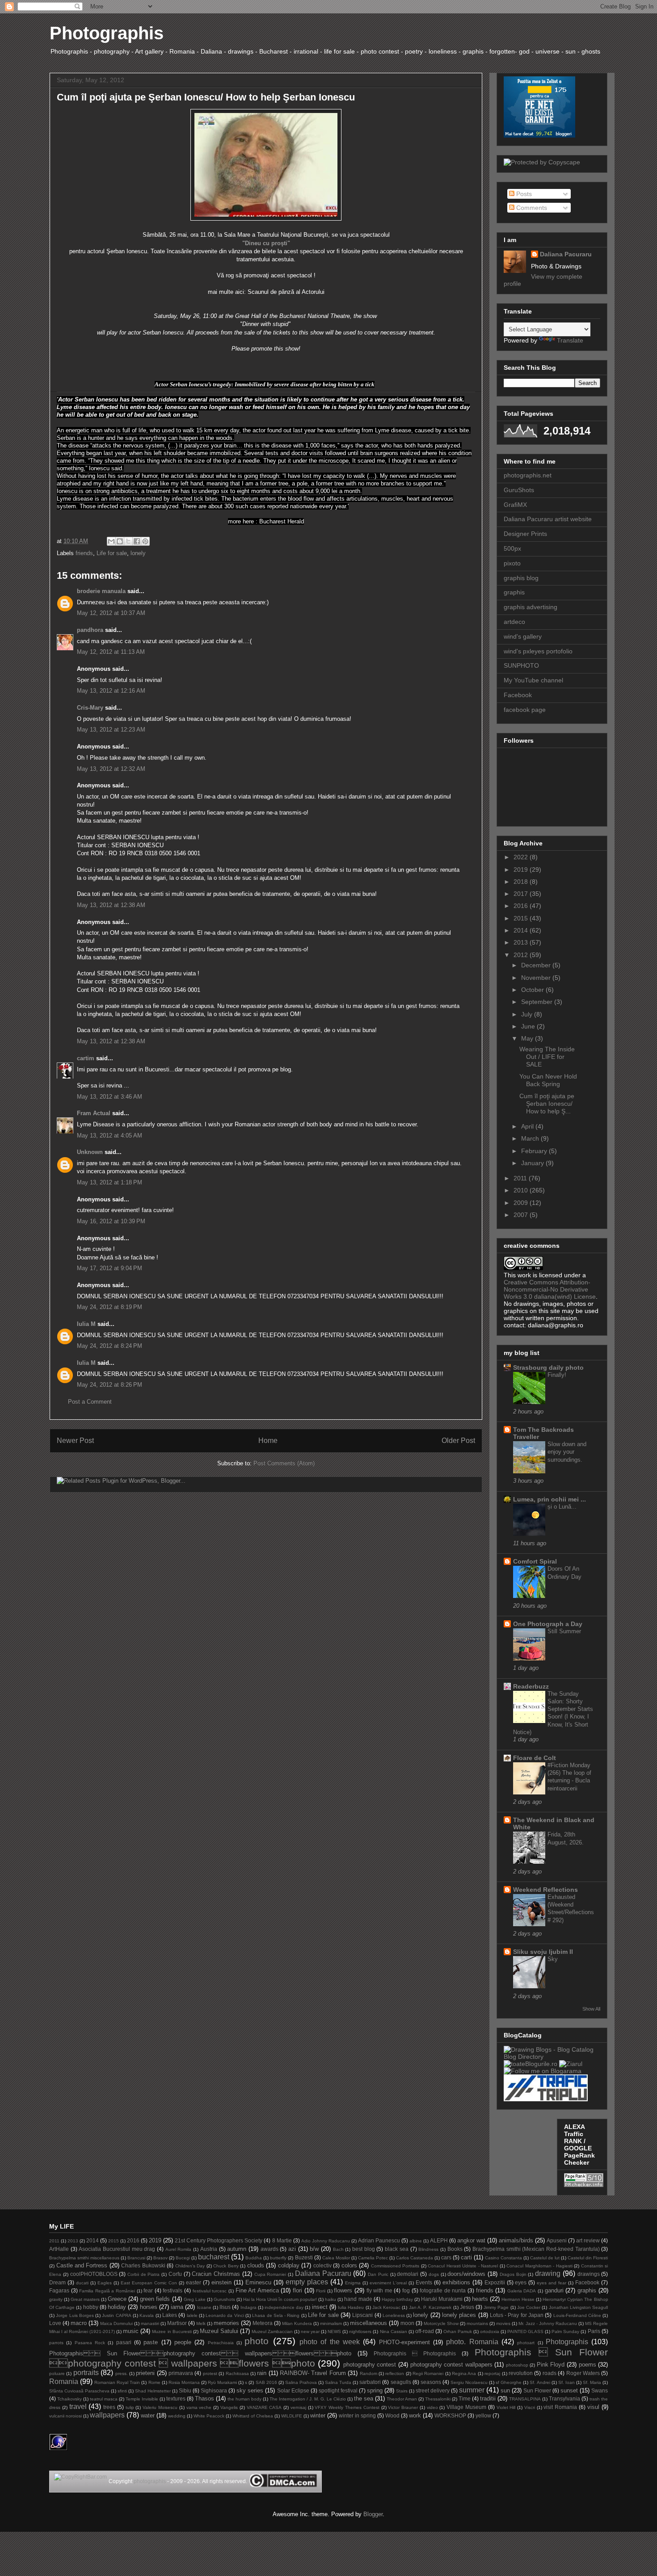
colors (349, 2265)
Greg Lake (195, 2299)
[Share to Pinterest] (145, 541)
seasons (431, 2382)
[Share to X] (128, 541)
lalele (192, 2315)
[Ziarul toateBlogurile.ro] (571, 2064)
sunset (569, 2390)
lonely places (459, 2315)
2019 (522, 870)
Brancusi (136, 2258)
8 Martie (282, 2240)
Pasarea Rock (90, 2343)
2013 (522, 942)
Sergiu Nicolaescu (469, 2382)
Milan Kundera (297, 2323)
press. (122, 2373)
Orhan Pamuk (458, 2331)
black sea (397, 2249)
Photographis (107, 33)
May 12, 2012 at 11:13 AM (111, 652)
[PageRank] (584, 2185)
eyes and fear (552, 2283)
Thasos (204, 2398)
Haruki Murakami (442, 2299)
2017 (522, 894)
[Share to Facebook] (137, 541)
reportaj (492, 2373)
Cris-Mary (90, 708)
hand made (358, 2299)
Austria (209, 2249)
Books (455, 2249)
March (531, 1138)
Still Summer (564, 1631)
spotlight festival (338, 2390)
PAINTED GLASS (525, 2331)
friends (84, 553)
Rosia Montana (184, 2382)
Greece (117, 2299)
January (533, 1163)
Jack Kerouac (386, 2307)
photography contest (370, 2365)
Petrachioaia (221, 2343)
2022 (522, 857)
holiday (117, 2307)
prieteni (145, 2373)
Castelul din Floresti (588, 2258)
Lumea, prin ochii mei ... (550, 1499)
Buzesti (304, 2257)
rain (262, 2373)
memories (226, 2323)
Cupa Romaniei (270, 2274)
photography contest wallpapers (451, 2365)
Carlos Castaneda (415, 2258)
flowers (343, 2290)
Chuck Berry (226, 2266)
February (535, 1151)
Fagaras (59, 2290)
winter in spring (357, 2415)
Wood (392, 2415)
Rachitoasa (237, 2373)
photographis (150, 2481)
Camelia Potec (373, 2258)
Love (55, 2323)
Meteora (263, 2323)
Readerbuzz (531, 1686)
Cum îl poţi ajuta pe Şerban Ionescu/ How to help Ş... (547, 1104)
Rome (154, 2382)
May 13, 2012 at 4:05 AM (109, 1135)
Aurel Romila (179, 2249)
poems (588, 2365)
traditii (488, 2398)
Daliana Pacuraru (566, 254)
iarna (177, 2307)
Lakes (170, 2315)
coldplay (289, 2265)
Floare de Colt (535, 1758)
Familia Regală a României (107, 2291)
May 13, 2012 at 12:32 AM (111, 769)
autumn (237, 2249)
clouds (256, 2265)
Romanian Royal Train (117, 2382)
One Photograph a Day (548, 1624)
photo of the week (330, 2342)
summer (472, 2390)
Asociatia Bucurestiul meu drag (117, 2249)
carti (466, 2257)
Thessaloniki (438, 2399)
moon (407, 2323)
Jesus (467, 2307)
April (528, 1126)
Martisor (177, 2323)
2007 (522, 1215)
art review (588, 2240)
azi (292, 2249)
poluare (57, 2373)
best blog (364, 2249)
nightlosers (360, 2331)
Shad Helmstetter (153, 2391)
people (183, 2342)
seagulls (401, 2382)
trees (109, 2407)
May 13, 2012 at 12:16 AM (111, 691)
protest (210, 2373)
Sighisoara (214, 2390)
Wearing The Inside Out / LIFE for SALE (547, 1057)
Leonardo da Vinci (225, 2315)
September (538, 1002)
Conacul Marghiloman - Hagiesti (539, 2266)
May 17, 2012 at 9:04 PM (109, 1268)
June (529, 1026)
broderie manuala (101, 591)
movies (503, 2323)
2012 (522, 955)
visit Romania (560, 2407)
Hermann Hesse (518, 2299)
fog (406, 2290)
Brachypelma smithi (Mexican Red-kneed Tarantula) (536, 2249)
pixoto (512, 563)
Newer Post (75, 1441)
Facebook (518, 695)
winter (318, 2415)
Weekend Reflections (545, 1890)
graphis (514, 592)
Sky (553, 1959)
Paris (594, 2331)
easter (194, 2282)
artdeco (514, 622)
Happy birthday (397, 2299)
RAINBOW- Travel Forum (313, 2373)
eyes (521, 2282)
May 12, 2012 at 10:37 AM (111, 613)
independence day (284, 2307)
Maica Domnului (116, 2323)
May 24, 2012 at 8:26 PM (109, 1385)
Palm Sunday (565, 2331)
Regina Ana (464, 2373)
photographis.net (528, 475)
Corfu (175, 2274)
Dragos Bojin (513, 2274)
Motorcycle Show (441, 2323)
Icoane (204, 2307)
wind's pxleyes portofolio (538, 651)
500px (512, 548)
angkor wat (471, 2240)
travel (78, 2407)
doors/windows (466, 2274)
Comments (531, 208)
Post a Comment (90, 1402)
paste (151, 2342)
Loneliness (394, 2315)
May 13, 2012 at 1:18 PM (109, 1182)
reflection (395, 2373)
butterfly (278, 2258)
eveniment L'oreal (388, 2283)
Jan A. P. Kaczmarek (430, 2307)
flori (297, 2290)
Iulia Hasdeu (351, 2307)
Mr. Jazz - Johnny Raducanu (548, 2323)
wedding (177, 2416)
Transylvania (564, 2398)
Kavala (147, 2315)
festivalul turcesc (210, 2291)
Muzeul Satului (219, 2331)
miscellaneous (369, 2323)
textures (176, 2398)
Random (369, 2373)
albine (416, 2241)
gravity (56, 2299)
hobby (91, 2307)
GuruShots (519, 490)
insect (320, 2307)
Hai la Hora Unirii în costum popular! (280, 2299)
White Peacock (209, 2416)
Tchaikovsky (69, 2399)
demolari (408, 2274)
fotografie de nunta (443, 2290)
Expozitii (495, 2282)
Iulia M (86, 1324)
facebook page (525, 710)
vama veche (199, 2407)
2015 (522, 918)
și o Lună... (562, 1507)
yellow (483, 2415)
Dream (57, 2282)
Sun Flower (537, 2390)
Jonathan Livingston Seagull (578, 2307)
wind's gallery (523, 636)
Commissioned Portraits (395, 2266)
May (528, 1038)
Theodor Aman (402, 2399)
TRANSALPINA (525, 2399)
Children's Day (190, 2266)
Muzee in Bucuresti (172, 2331)
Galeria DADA (522, 2291)
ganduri (554, 2290)
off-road (425, 2331)
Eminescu (258, 2282)
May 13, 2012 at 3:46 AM (109, 1097)
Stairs (402, 2391)
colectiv (322, 2265)
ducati (82, 2283)
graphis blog (521, 578)
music (131, 2331)
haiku (331, 2299)
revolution (521, 2373)
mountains (477, 2323)
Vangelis (229, 2407)
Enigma (353, 2283)
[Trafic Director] (546, 2099)
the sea (364, 2398)
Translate (570, 340)
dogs (434, 2274)
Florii (321, 2291)
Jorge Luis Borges (75, 2315)
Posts (523, 194)
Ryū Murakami (222, 2382)
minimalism (331, 2323)
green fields (155, 2299)
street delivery (433, 2390)
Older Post (458, 1441)
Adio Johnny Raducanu (326, 2241)
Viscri (530, 2407)
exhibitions (456, 2282)
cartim (86, 1058)
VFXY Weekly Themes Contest (347, 2407)
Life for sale (112, 553)
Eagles (105, 2283)
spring (375, 2390)
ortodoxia (490, 2331)
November (537, 978)
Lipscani (362, 2315)
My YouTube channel (533, 680)
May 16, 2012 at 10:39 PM (111, 1221)
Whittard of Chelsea (253, 2416)
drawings (589, 2274)
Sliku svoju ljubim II (543, 1952)
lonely (138, 553)
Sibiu (185, 2390)
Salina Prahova (301, 2382)
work (415, 2415)
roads (550, 2373)
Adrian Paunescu (379, 2240)
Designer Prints (525, 534)
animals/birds (516, 2240)
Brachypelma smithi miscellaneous (84, 2258)
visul (593, 2407)
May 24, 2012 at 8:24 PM (109, 1346)
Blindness (428, 2249)
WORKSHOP (450, 2415)
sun (505, 2390)
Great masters (85, 2299)
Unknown (90, 1152)
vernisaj (298, 2407)
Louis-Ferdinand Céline (577, 2315)
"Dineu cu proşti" (266, 243)
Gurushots (224, 2299)
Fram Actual (94, 1113)
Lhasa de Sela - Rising (276, 2315)
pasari (124, 2342)
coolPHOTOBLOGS (94, 2274)
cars (446, 2257)
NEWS (334, 2331)
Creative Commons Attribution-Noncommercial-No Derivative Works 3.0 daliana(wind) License (550, 1289)
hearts (480, 2299)
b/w (314, 2249)
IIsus (225, 2307)
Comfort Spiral (535, 1561)
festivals (173, 2290)
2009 (522, 1203)
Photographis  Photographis (415, 2353)
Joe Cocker (529, 2307)
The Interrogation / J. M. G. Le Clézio (308, 2399)
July (528, 1014)
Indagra (248, 2307)
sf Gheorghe (509, 2382)
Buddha (254, 2258)
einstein (221, 2282)
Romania (64, 2382)
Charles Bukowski (143, 2265)
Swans (600, 2390)
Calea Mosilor (336, 2258)
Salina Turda (338, 2382)
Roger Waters (583, 2373)
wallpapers (107, 2415)
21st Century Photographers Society (219, 2240)
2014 (522, 930)
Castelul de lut (545, 2258)
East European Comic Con (149, 2283)
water (148, 2415)
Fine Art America (257, 2290)
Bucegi (183, 2258)
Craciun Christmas (216, 2274)
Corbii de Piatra (143, 2274)
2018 (522, 882)
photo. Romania (472, 2342)
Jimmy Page (496, 2307)
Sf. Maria (592, 2382)
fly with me (379, 2290)
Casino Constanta (503, 2258)
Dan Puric (378, 2274)
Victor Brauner (403, 2407)
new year (310, 2331)
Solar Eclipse (293, 2390)
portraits (86, 2373)
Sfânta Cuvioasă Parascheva (79, 2391)
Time (465, 2398)
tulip (130, 2407)
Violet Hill (506, 2407)
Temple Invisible (142, 2399)
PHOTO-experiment (404, 2342)
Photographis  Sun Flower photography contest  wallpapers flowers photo (200, 2353)
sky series (250, 2390)
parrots (56, 2343)
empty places (307, 2282)
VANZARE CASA (264, 2407)
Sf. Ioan (566, 2382)
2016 (522, 906)
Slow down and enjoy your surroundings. (567, 1452)
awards (270, 2249)
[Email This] (111, 541)
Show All (591, 2009)
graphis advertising (531, 607)
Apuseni (557, 2240)
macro (79, 2323)
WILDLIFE (292, 2416)
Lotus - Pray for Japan (517, 2315)
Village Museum (466, 2407)
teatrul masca (104, 2399)
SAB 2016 (266, 2382)
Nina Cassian (394, 2331)
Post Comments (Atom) (284, 1463)
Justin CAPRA (116, 2315)
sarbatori (370, 2382)
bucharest (214, 2257)
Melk (201, 2323)
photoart (526, 2343)
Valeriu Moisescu (160, 2407)
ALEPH (439, 2240)
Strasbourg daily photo (548, 1367)
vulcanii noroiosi (65, 2416)
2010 (522, 1190)
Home (268, 1441)
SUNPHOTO (521, 665)
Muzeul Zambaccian (272, 2331)
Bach (338, 2249)
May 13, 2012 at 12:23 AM (111, 730)
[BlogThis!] (120, 541)
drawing (548, 2273)
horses (149, 2307)
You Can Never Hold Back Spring (548, 1080)
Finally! (557, 1375)
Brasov (160, 2258)
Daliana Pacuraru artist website (548, 519)
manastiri (150, 2323)
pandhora (90, 630)
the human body (244, 2399)
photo (257, 2341)
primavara (181, 2373)
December (537, 965)
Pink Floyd (551, 2365)
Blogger (373, 2514)
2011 (521, 1178)
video (432, 2407)
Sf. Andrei (540, 2382)
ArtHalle (59, 2249)
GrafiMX (515, 505)
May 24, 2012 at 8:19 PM (109, 1307)
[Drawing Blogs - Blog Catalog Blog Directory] (552, 2057)
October (533, 990)
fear (148, 2290)
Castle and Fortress (82, 2265)
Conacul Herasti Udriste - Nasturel (463, 2266)
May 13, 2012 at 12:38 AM (111, 905)
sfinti (122, 2391)
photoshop (517, 2365)
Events (424, 2282)
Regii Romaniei (428, 2373)
